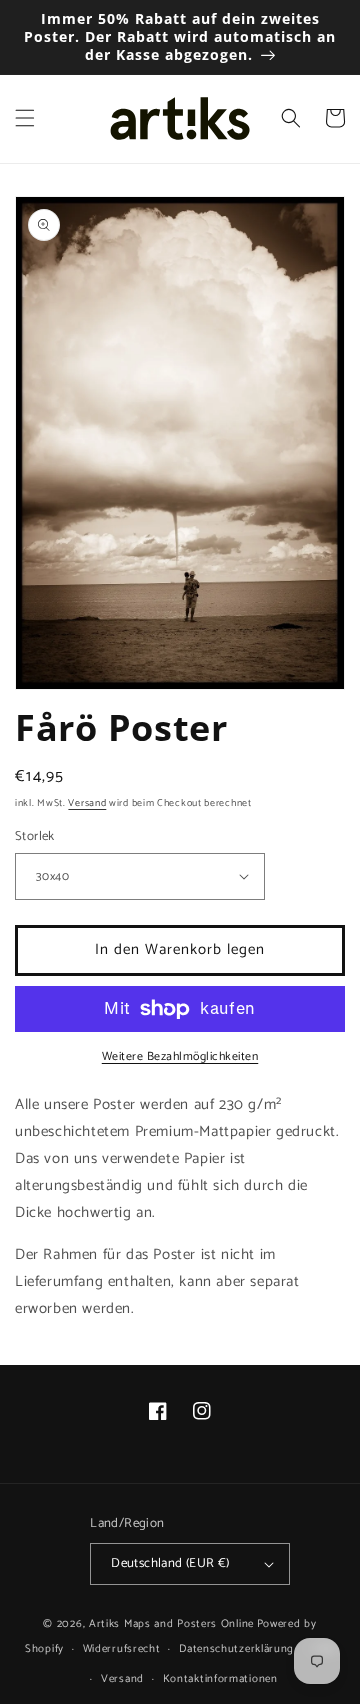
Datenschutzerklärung (236, 1649)
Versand (87, 803)
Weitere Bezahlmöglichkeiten (180, 1057)
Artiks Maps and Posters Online (171, 1624)
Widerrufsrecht (122, 1649)
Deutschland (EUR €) (170, 1563)
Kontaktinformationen (220, 1679)
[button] (25, 118)
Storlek (35, 837)
